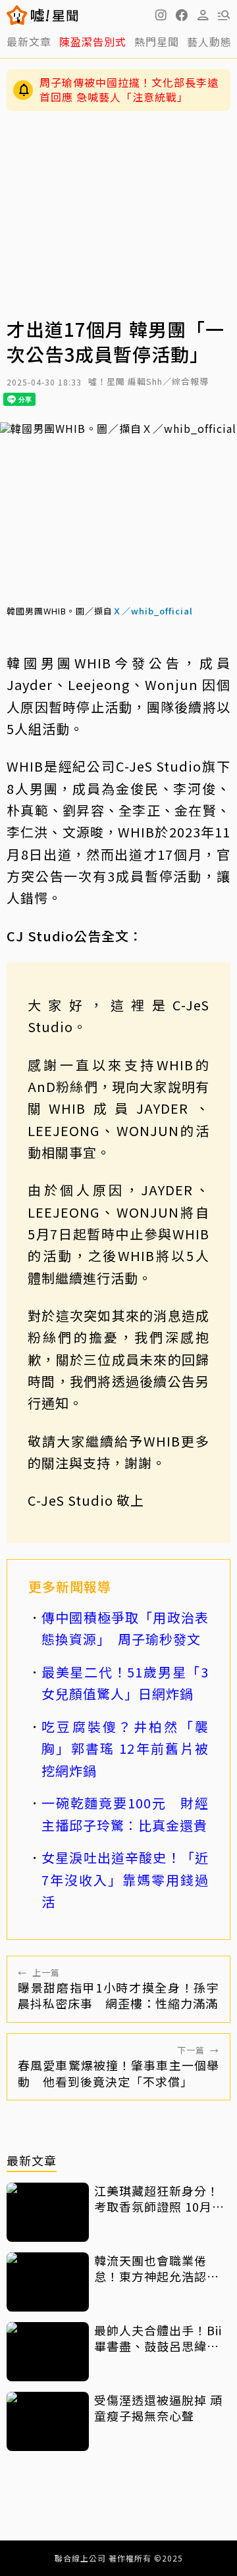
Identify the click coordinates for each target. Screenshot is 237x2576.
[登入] (203, 15)
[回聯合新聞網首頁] (17, 15)
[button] (182, 15)
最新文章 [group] (29, 41)
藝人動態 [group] (209, 41)
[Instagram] (161, 15)
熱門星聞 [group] (157, 41)
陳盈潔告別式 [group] (93, 41)
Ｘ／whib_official (153, 611)
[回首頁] (54, 15)
